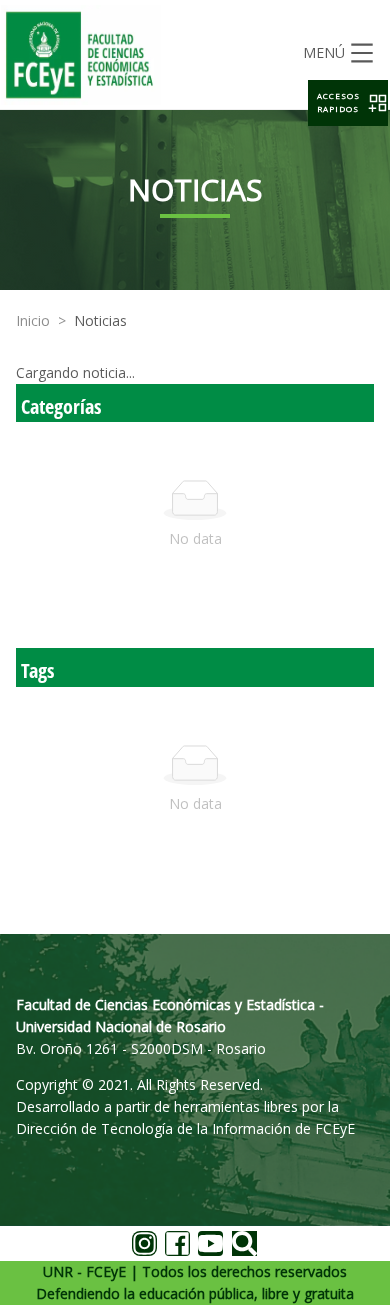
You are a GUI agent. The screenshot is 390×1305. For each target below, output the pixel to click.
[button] (348, 103)
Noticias (100, 320)
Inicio (33, 320)
